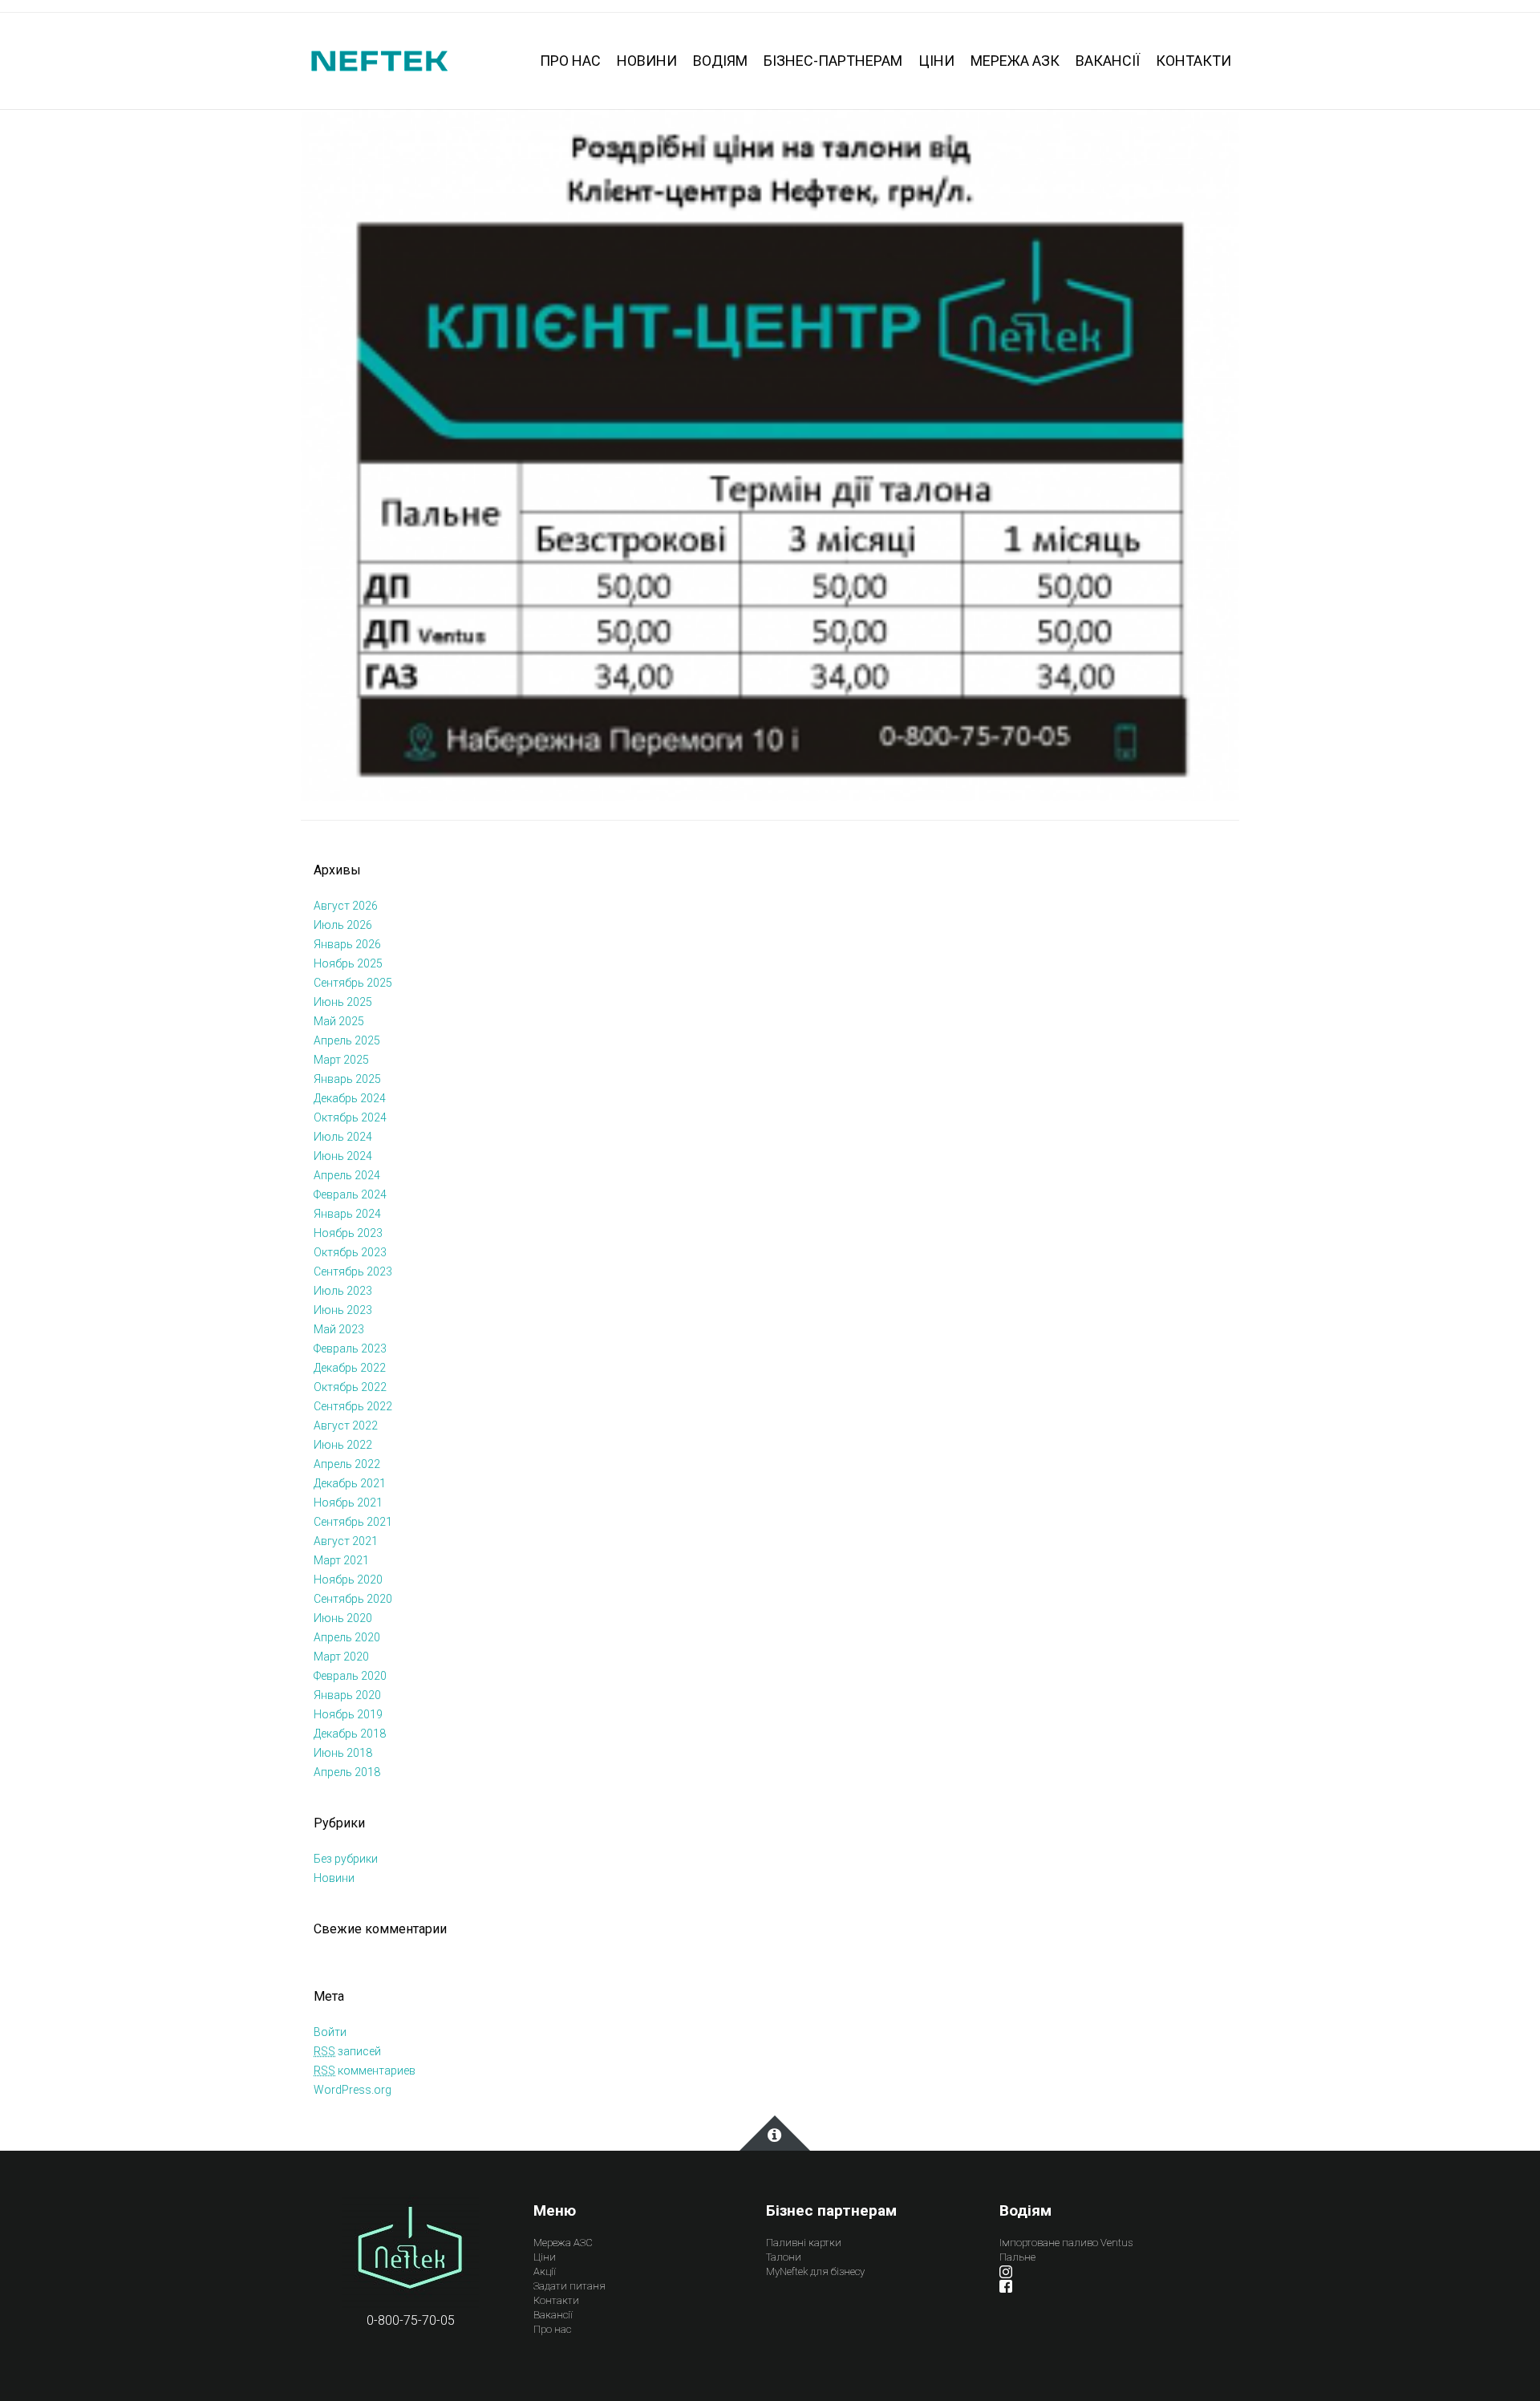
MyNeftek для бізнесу (815, 2271)
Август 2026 (346, 906)
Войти (330, 2032)
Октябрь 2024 (350, 1117)
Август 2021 (346, 1541)
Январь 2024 (347, 1214)
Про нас (552, 2329)
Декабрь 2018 (350, 1734)
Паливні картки (804, 2243)
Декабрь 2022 (350, 1368)
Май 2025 (339, 1021)
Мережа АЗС (563, 2243)
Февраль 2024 (350, 1194)
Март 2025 (341, 1060)
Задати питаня (569, 2286)
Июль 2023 (343, 1291)
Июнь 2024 (343, 1156)
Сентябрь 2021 (353, 1522)
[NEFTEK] (379, 60)
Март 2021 (341, 1560)
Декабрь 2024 (350, 1098)
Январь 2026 (347, 944)
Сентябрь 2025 (353, 983)
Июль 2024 (343, 1137)
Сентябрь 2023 (353, 1271)
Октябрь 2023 (350, 1252)
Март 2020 (341, 1657)
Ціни (545, 2257)
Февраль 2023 (350, 1349)
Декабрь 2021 (350, 1483)
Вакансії (553, 2315)
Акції (545, 2271)
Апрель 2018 (347, 1772)
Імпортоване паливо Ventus (1066, 2243)
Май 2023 (339, 1329)
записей (347, 2051)
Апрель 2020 (347, 1637)
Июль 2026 (343, 925)
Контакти (556, 2300)
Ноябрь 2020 (348, 1580)
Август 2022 (346, 1426)
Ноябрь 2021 (348, 1503)
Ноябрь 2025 (348, 963)
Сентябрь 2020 (353, 1599)
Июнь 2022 (343, 1445)
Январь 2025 (347, 1079)
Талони (784, 2257)
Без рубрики (346, 1859)
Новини (334, 1878)
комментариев (365, 2070)
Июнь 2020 (343, 1618)
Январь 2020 (347, 1695)
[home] (410, 2252)
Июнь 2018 (343, 1753)
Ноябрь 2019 (348, 1714)
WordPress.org (353, 2090)
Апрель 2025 (347, 1040)
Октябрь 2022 (350, 1387)
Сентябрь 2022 (353, 1406)
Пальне (1017, 2257)
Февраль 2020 (350, 1676)
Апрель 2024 (347, 1175)
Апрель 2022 (347, 1464)
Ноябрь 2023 (348, 1233)
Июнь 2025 (343, 1002)
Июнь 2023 (343, 1310)
